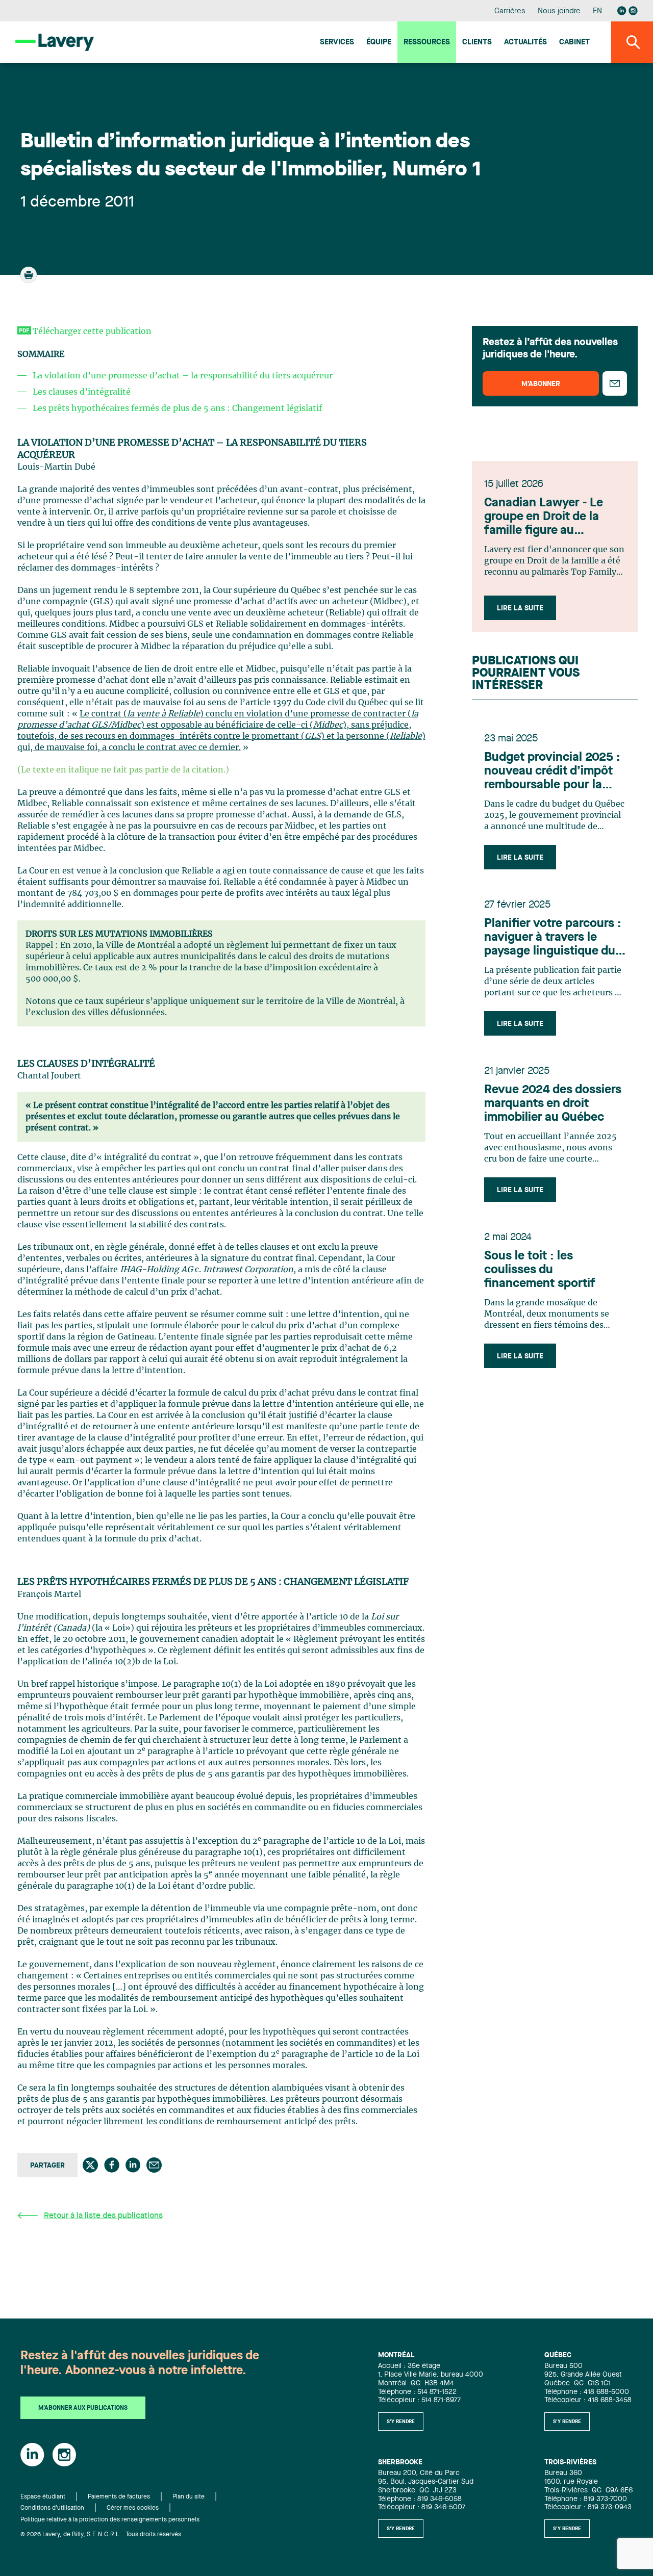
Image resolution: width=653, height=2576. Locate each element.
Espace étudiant (43, 2497)
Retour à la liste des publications (103, 2216)
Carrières (510, 11)
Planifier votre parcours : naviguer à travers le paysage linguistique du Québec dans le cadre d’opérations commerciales (553, 938)
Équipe (379, 43)
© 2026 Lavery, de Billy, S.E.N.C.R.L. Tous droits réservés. (102, 2535)
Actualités (525, 43)
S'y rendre (401, 2422)
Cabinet (574, 43)
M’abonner (541, 384)
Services (337, 43)
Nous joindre (559, 11)
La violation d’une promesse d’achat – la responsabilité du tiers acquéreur (183, 376)
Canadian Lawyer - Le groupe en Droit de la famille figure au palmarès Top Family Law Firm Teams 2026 (553, 518)
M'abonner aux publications (83, 2408)
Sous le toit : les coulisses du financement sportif (540, 1270)
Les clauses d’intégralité (82, 392)
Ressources (427, 43)
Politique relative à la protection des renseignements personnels (110, 2520)
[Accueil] (55, 42)
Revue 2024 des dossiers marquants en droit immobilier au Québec (553, 1104)
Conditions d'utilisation (52, 2508)
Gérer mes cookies (133, 2508)
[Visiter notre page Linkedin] (622, 11)
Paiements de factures (119, 2497)
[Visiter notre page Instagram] (633, 11)
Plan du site (189, 2497)
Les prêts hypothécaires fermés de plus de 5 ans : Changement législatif (177, 408)
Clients (477, 43)
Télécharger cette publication (92, 331)
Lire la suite (520, 608)
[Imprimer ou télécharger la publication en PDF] (30, 279)
